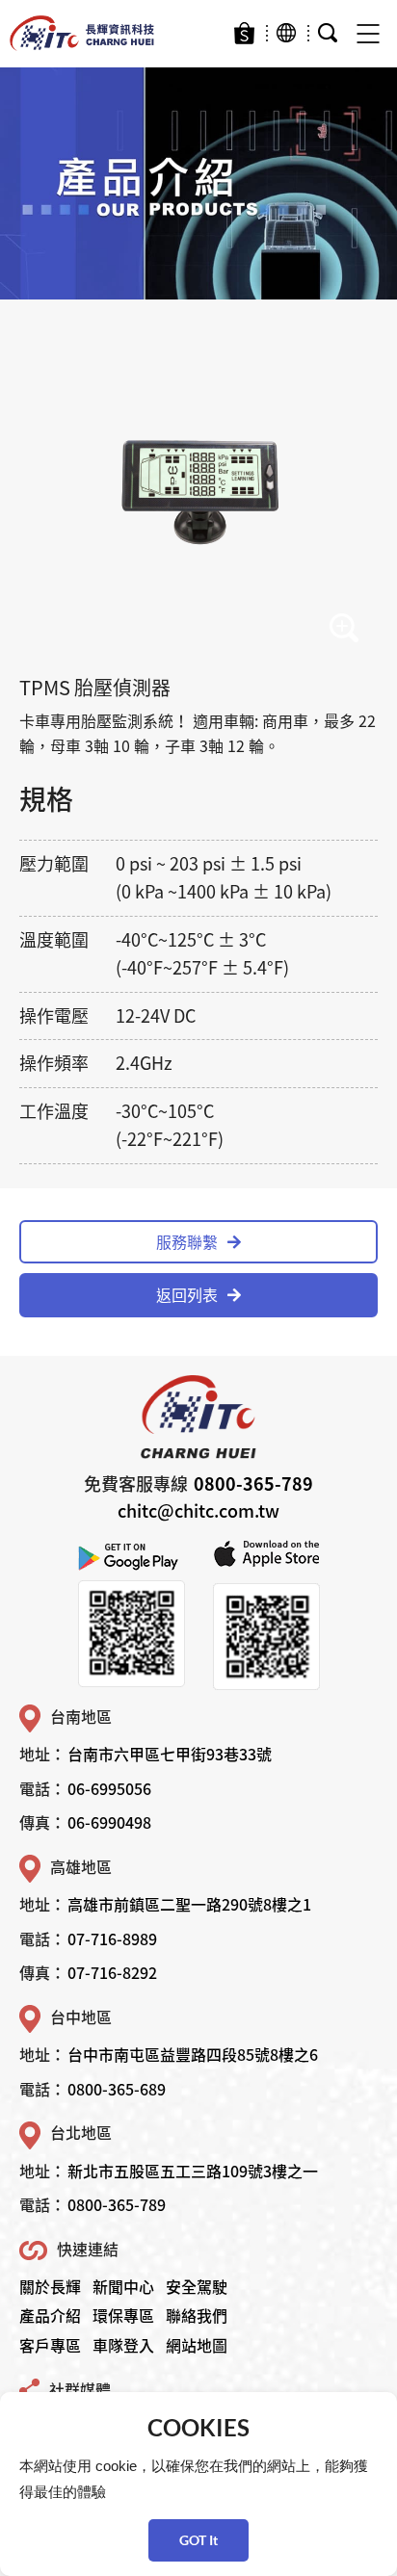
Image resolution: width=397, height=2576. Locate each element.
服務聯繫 (187, 1241)
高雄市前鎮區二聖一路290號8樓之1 (189, 1904)
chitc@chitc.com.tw (198, 1510)
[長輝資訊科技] (82, 34)
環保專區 (123, 2315)
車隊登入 (123, 2345)
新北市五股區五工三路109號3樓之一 (193, 2171)
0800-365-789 (253, 1483)
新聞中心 (123, 2286)
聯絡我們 (197, 2315)
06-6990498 (109, 1822)
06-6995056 (109, 1788)
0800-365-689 (117, 2089)
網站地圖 (197, 2345)
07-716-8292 (112, 1972)
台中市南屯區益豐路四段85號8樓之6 (193, 2054)
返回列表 (187, 1294)
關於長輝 (50, 2286)
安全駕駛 (197, 2286)
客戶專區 (50, 2345)
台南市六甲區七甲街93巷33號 (170, 1754)
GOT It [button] (198, 2540)
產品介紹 (50, 2315)
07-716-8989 (112, 1939)
